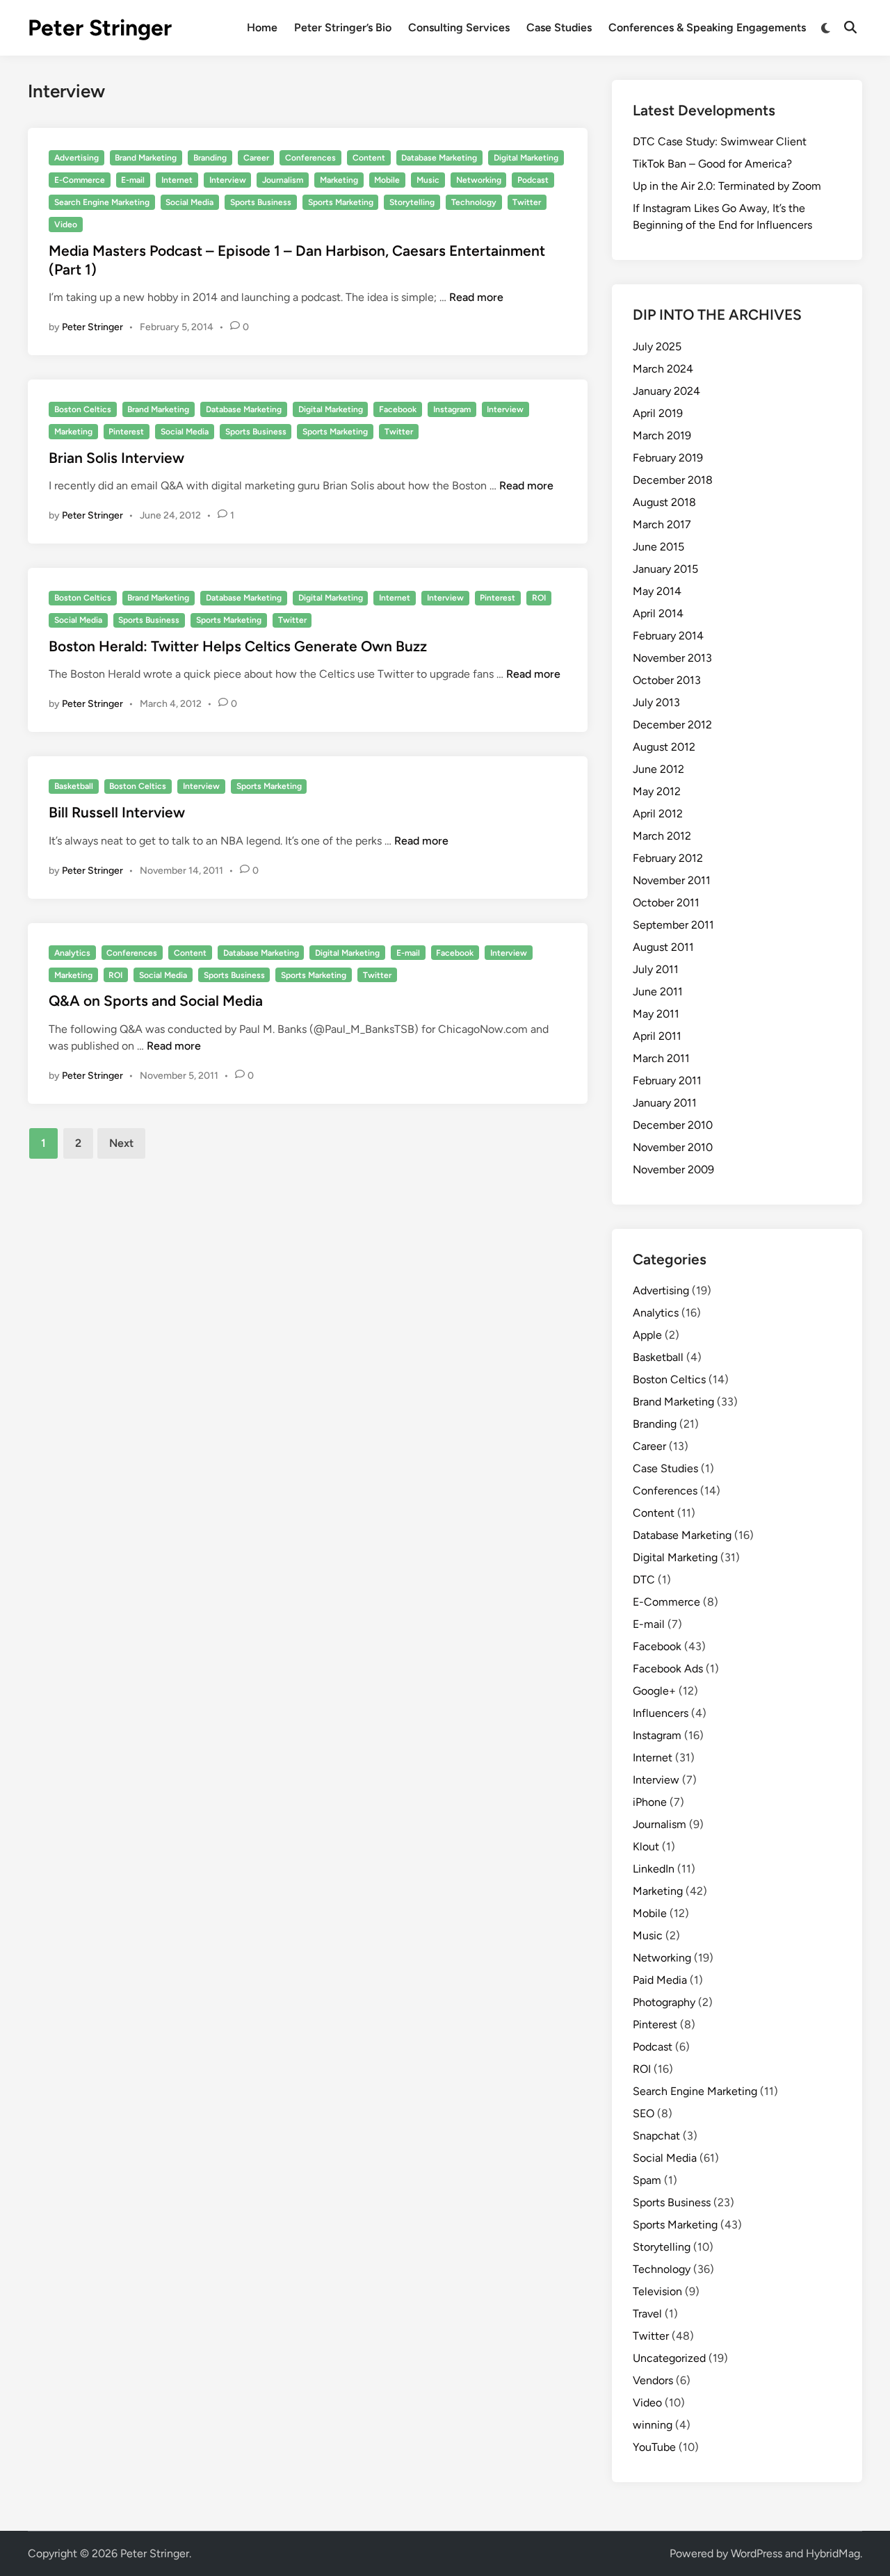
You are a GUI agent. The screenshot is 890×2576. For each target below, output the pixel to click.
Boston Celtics (83, 409)
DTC (644, 1580)
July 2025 (657, 347)
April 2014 (658, 613)
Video (66, 225)
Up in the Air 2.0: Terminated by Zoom (727, 186)
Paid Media (660, 1980)
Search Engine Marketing (102, 202)
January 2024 (666, 391)
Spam (647, 2180)
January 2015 (665, 569)
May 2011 (656, 1014)
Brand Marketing (146, 158)
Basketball (74, 786)
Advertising (76, 158)
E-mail (133, 180)
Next (121, 1143)
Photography (664, 2002)
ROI (539, 598)
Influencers (661, 1713)
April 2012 (658, 814)
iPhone (650, 1802)
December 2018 (673, 480)
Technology (474, 202)
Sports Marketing (341, 202)
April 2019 (658, 413)
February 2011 (667, 1081)
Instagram (452, 409)
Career (256, 158)
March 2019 (662, 435)
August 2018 (664, 502)
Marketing (339, 180)
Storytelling (412, 202)
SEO (644, 2113)
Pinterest (126, 432)
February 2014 (668, 636)
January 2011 (665, 1103)
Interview (228, 180)
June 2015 (658, 547)
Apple (647, 1335)
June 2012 (658, 769)
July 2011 (656, 969)
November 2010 (673, 1147)
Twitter (527, 202)
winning (653, 2425)
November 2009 (673, 1169)
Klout (646, 1847)
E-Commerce (80, 180)
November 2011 (672, 880)
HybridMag (833, 2553)
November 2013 (672, 658)
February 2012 (668, 858)
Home (262, 27)
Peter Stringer (100, 28)
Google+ (654, 1691)
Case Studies (559, 27)
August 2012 (664, 747)
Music (428, 180)
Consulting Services (459, 27)
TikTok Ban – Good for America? (712, 164)
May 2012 (657, 791)
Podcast (533, 180)
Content (369, 158)
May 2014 (657, 591)
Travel (647, 2314)
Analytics (72, 953)
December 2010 (673, 1125)
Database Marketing (439, 158)
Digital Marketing (526, 158)
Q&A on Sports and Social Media (156, 1001)
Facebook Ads (668, 1669)
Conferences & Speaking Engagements (707, 27)
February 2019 (668, 458)
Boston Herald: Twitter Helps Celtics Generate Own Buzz (238, 646)
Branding (210, 158)
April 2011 (657, 1036)
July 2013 (656, 702)
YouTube (654, 2447)
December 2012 (672, 725)
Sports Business (261, 202)
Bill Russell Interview (117, 812)
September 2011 (673, 925)
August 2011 (663, 947)
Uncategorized (669, 2358)
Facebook (398, 409)
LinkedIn (654, 1869)
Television (657, 2291)
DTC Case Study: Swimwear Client (720, 141)
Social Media (189, 202)
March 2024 (663, 369)
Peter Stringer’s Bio (343, 27)
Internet (177, 180)
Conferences (310, 158)
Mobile (387, 180)
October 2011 (666, 903)
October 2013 (667, 680)
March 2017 (662, 524)
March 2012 (662, 836)
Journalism (283, 180)
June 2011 (658, 992)
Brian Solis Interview (116, 458)
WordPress (756, 2553)
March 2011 (661, 1058)
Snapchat (656, 2136)
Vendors (653, 2380)
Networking (479, 180)
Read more (476, 297)
